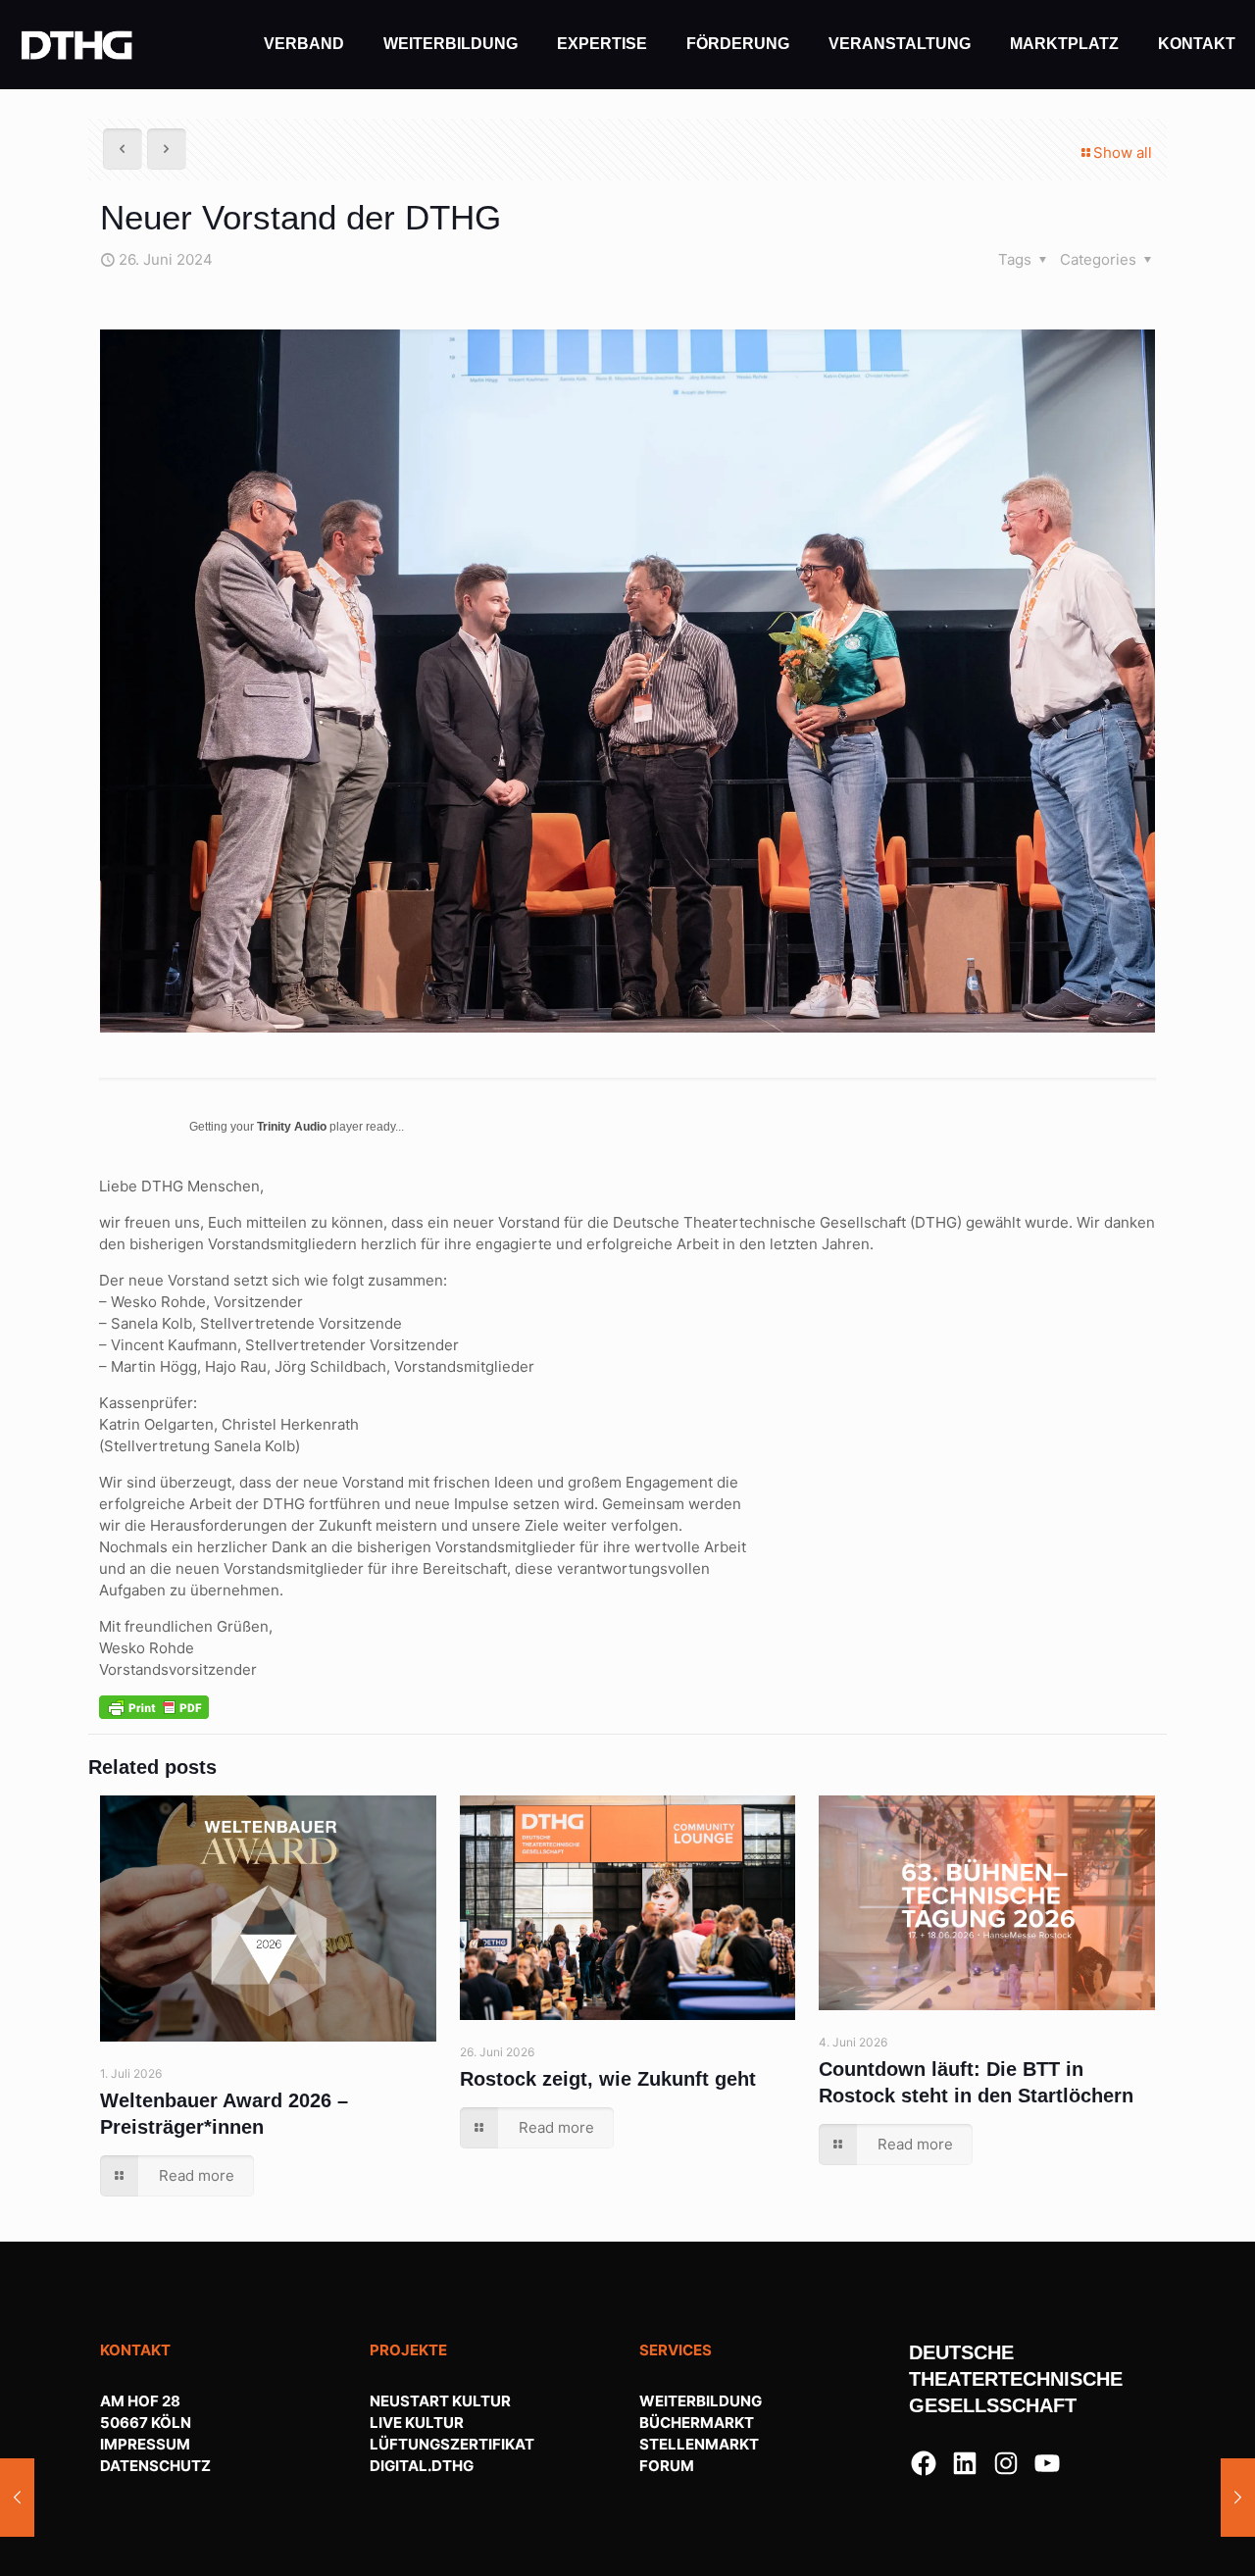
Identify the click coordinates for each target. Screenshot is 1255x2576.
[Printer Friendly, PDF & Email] (154, 1706)
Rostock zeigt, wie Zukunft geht (608, 2079)
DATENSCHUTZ (155, 2466)
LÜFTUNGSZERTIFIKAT (452, 2444)
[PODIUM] (77, 44)
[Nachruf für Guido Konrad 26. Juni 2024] (17, 2498)
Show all (1123, 152)
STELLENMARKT (699, 2444)
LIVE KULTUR (417, 2423)
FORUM (667, 2466)
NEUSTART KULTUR (440, 2401)
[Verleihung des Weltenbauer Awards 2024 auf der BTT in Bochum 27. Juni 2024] (1238, 2498)
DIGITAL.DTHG (422, 2466)
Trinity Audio (292, 1127)
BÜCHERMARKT (697, 2423)
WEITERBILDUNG (701, 2401)
